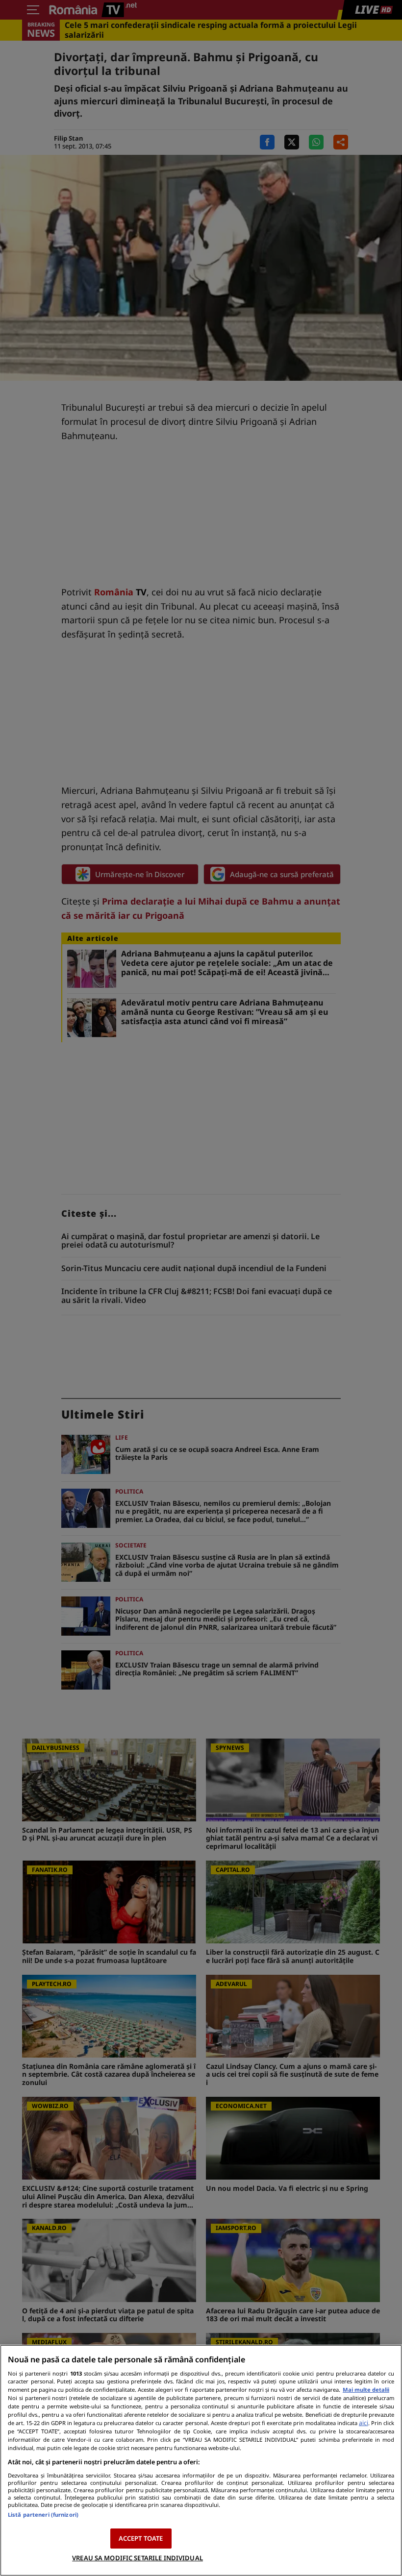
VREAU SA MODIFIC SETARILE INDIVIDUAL (138, 2558)
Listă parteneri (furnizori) (43, 2515)
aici (364, 2423)
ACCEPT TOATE (141, 2538)
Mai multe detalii (366, 2390)
